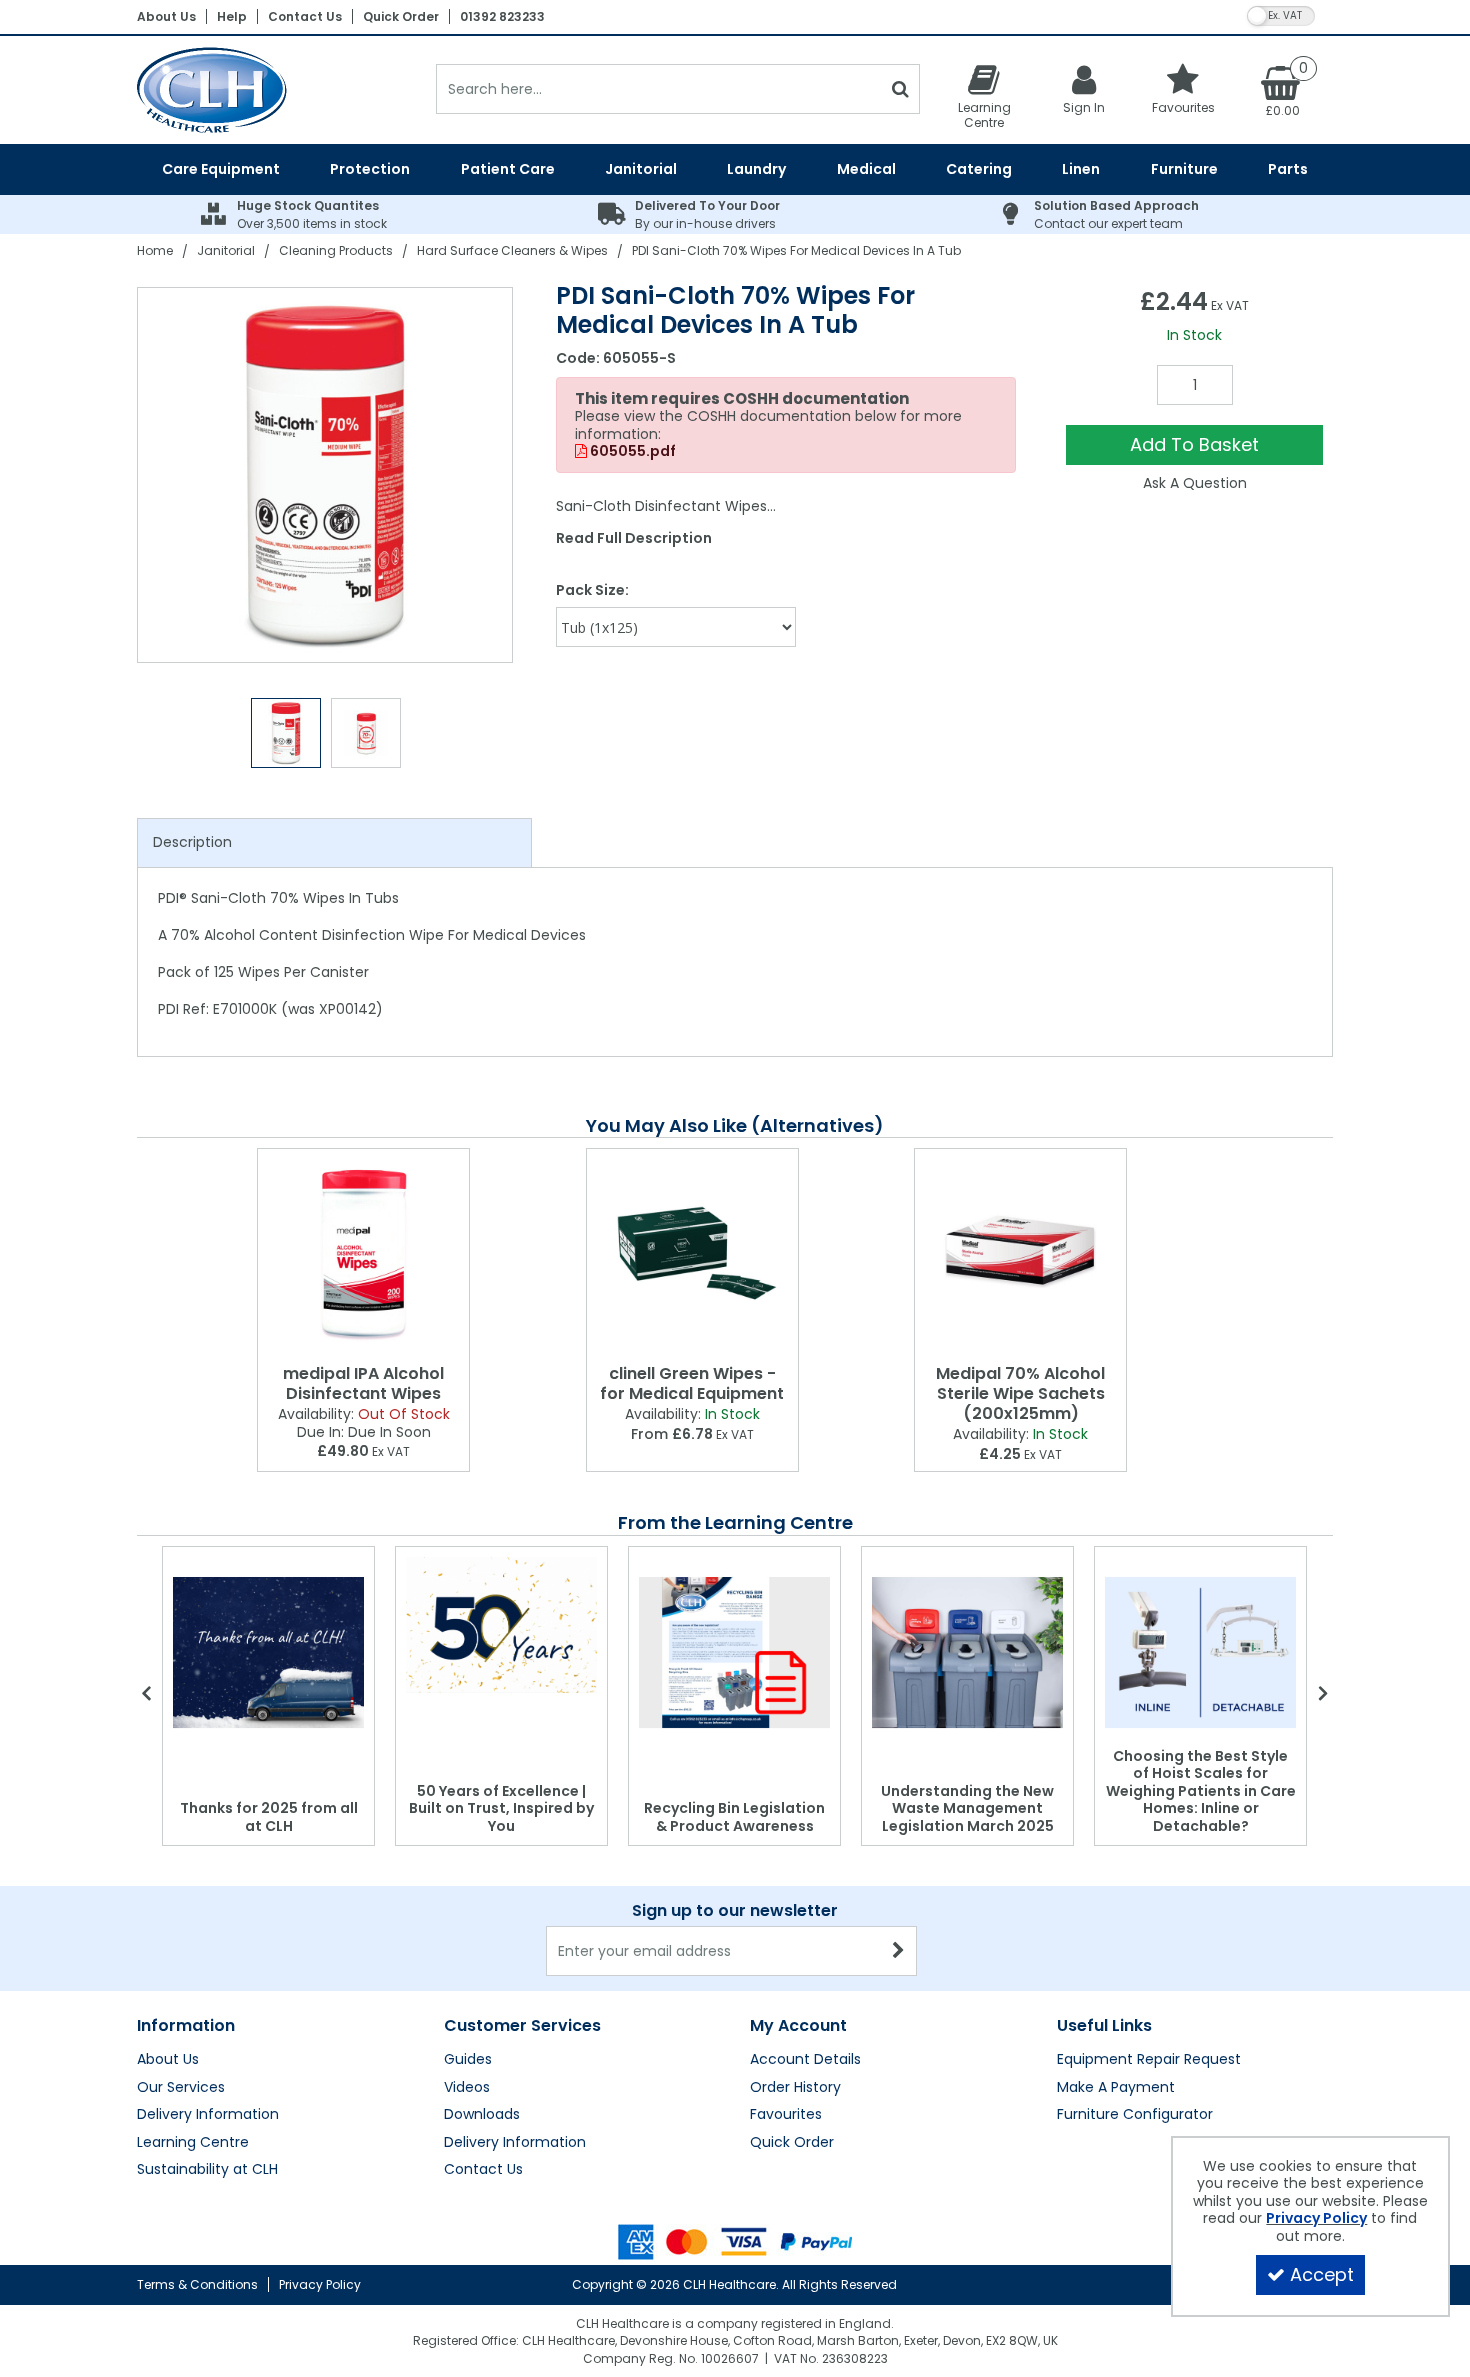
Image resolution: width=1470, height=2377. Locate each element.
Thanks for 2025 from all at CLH (269, 1817)
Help (232, 16)
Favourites (786, 2115)
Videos (467, 2088)
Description (192, 842)
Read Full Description (634, 538)
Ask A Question (1195, 483)
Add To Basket (1194, 444)
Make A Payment (1116, 2088)
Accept (1322, 2274)
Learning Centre (193, 2143)
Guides (468, 2060)
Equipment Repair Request (1149, 2060)
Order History (795, 2088)
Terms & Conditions (197, 2284)
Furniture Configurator (1135, 2115)
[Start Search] (900, 89)
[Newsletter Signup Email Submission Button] (899, 1951)
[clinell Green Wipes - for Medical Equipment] (692, 1252)
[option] (326, 475)
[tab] (334, 843)
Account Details (805, 2060)
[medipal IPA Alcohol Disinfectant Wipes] (363, 1252)
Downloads (482, 2115)
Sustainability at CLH (207, 2170)
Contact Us (305, 16)
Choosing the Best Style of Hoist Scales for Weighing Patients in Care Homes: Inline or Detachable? (1201, 1791)
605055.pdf (631, 452)
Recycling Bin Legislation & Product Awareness (734, 1817)
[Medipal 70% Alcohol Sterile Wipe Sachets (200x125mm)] (1020, 1252)
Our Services (181, 2088)
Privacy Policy (320, 2284)
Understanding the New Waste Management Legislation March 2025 (967, 1808)
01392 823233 (502, 16)
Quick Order (401, 16)
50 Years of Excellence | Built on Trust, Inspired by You (501, 1808)
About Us (166, 16)
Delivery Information (208, 2115)
